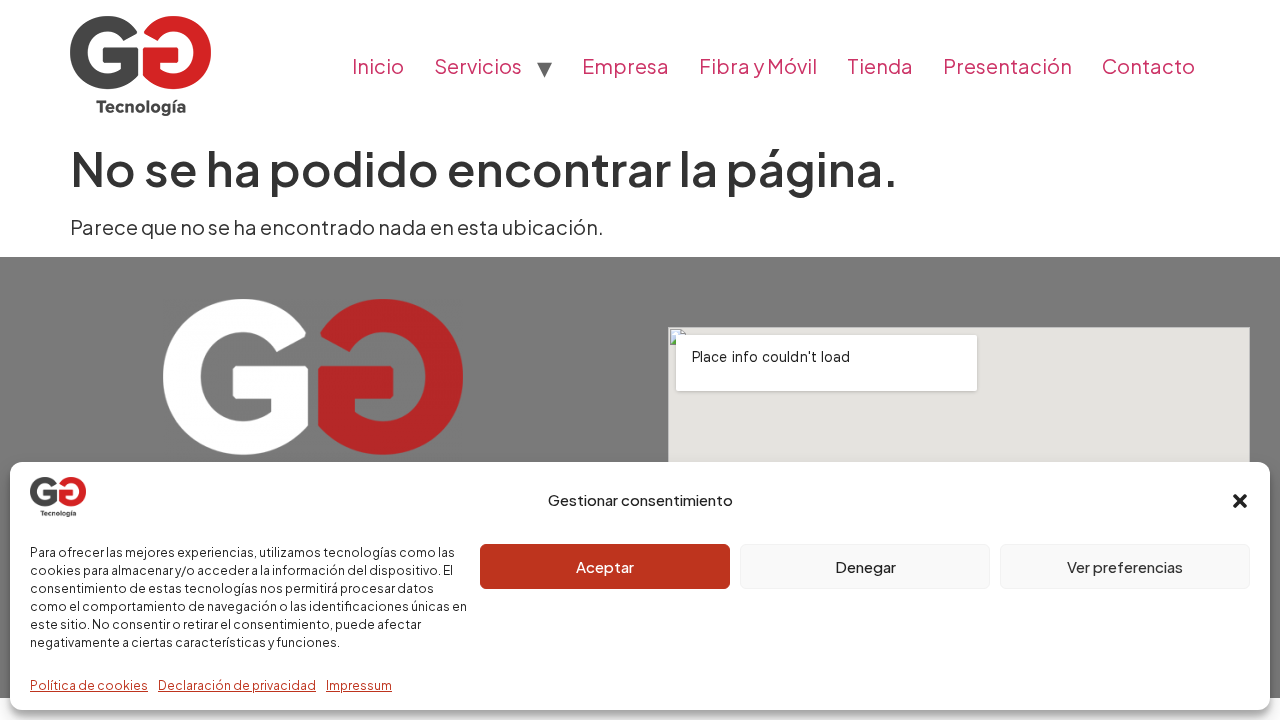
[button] (1240, 501)
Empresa (625, 65)
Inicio (378, 65)
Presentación (1007, 65)
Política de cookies (89, 685)
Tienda (880, 65)
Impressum (359, 685)
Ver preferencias (1125, 566)
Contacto (1148, 65)
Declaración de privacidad (237, 685)
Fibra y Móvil (758, 65)
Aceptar (605, 566)
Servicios (478, 65)
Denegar (865, 566)
